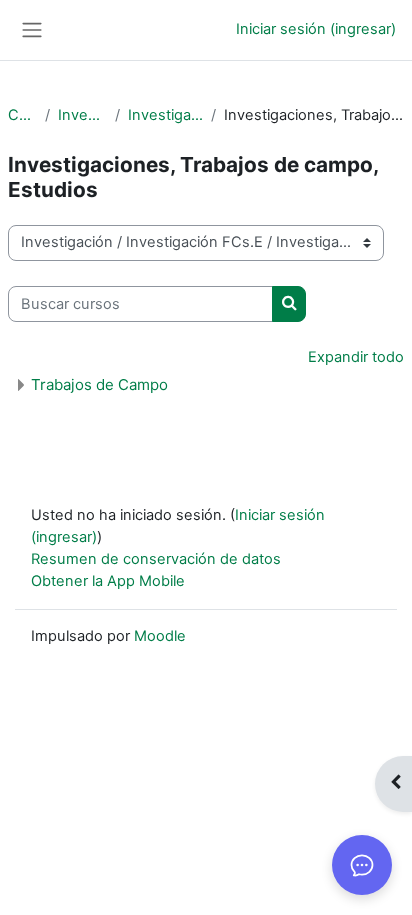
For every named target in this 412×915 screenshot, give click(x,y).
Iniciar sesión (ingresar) (316, 29)
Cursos (22, 115)
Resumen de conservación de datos (156, 559)
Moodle (160, 636)
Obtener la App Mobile (108, 581)
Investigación (82, 115)
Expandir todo (356, 357)
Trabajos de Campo (99, 384)
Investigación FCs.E (165, 115)
